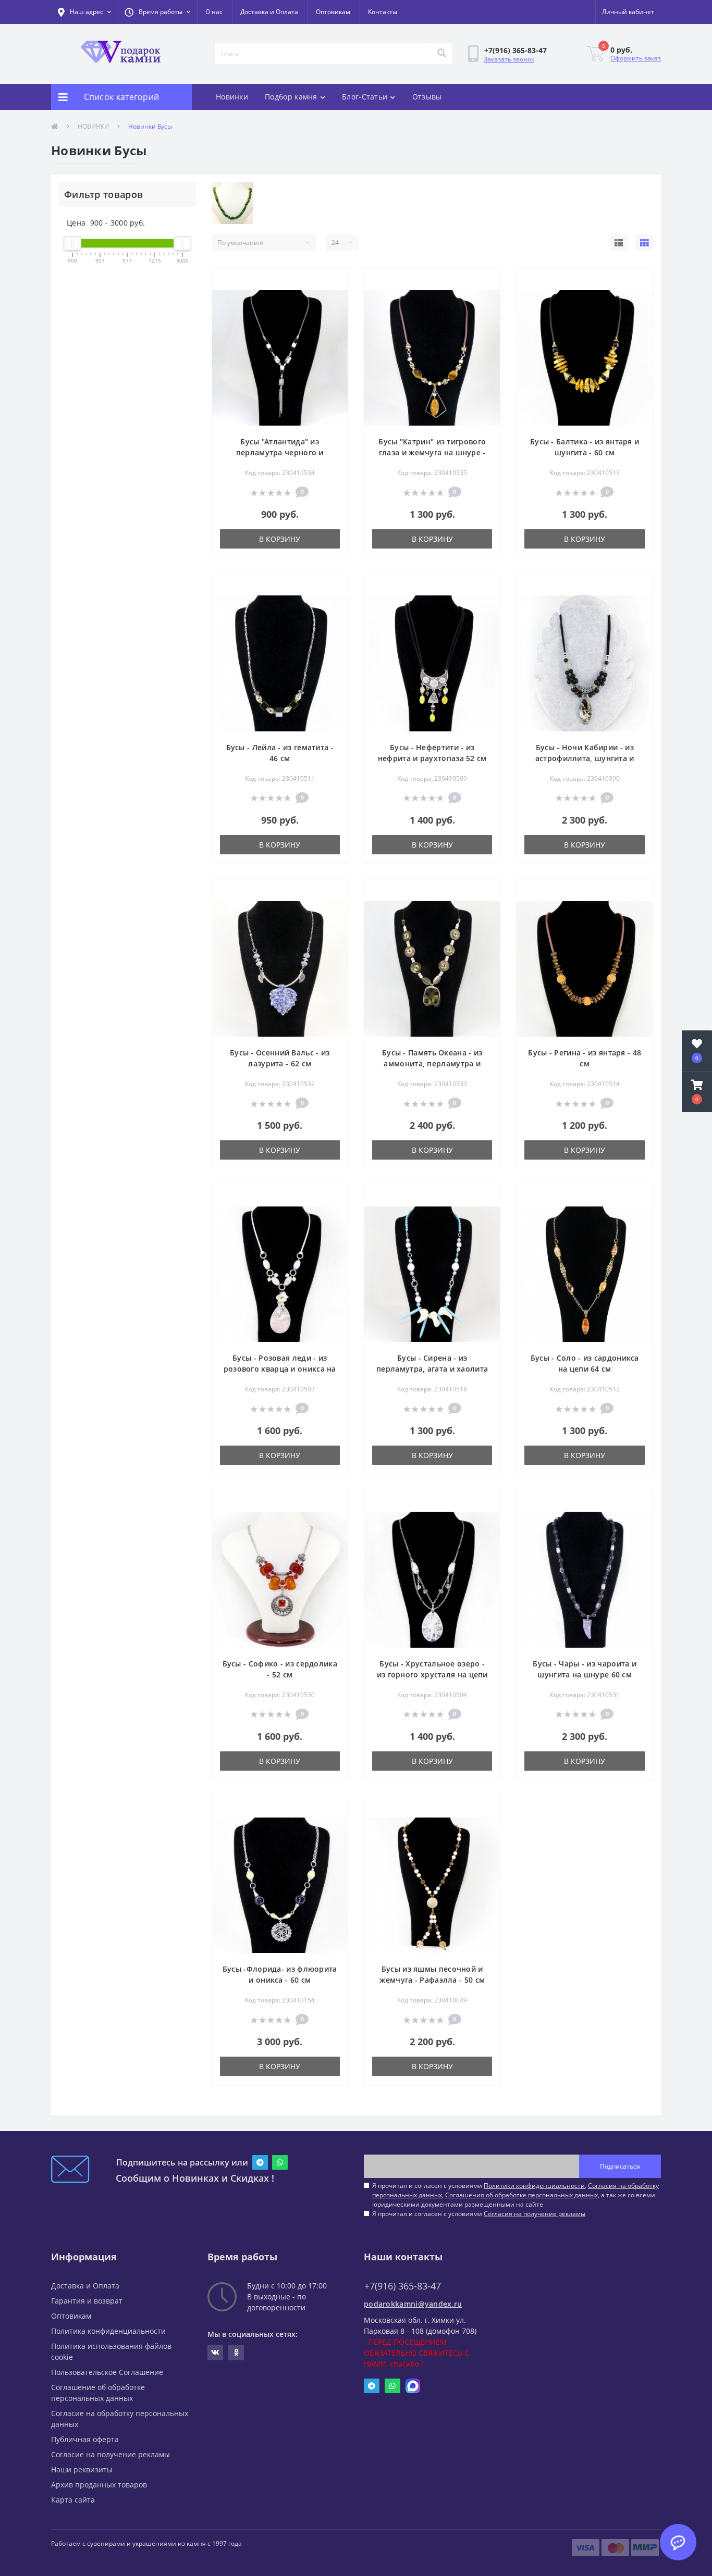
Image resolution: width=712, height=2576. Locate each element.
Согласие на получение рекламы (111, 2454)
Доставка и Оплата (269, 12)
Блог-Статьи (365, 97)
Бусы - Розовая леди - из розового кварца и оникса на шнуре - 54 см (280, 1369)
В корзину (280, 539)
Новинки (232, 97)
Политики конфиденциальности (534, 2186)
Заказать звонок (509, 59)
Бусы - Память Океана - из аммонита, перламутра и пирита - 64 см (432, 1063)
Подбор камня (291, 97)
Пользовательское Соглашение (107, 2372)
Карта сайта (73, 2500)
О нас (214, 12)
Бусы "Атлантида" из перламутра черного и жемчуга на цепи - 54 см (280, 452)
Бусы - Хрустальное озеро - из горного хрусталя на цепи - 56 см (432, 1675)
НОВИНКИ (93, 126)
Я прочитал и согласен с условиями (479, 2214)
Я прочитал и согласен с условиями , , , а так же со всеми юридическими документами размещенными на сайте (515, 2195)
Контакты (383, 12)
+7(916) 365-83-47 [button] (403, 2286)
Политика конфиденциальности (108, 2331)
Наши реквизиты (82, 2469)
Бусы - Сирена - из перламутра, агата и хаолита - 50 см (432, 1369)
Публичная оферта (85, 2439)
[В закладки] (331, 282)
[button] (157, 12)
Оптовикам (333, 12)
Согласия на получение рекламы (535, 2214)
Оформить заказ (636, 58)
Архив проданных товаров (99, 2485)
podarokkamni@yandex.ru (413, 2304)
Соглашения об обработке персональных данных (521, 2195)
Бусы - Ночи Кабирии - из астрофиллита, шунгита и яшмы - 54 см (585, 758)
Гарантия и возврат (87, 2301)
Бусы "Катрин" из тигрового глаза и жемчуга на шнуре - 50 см (432, 452)
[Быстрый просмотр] (331, 298)
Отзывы (427, 97)
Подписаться (620, 2166)
